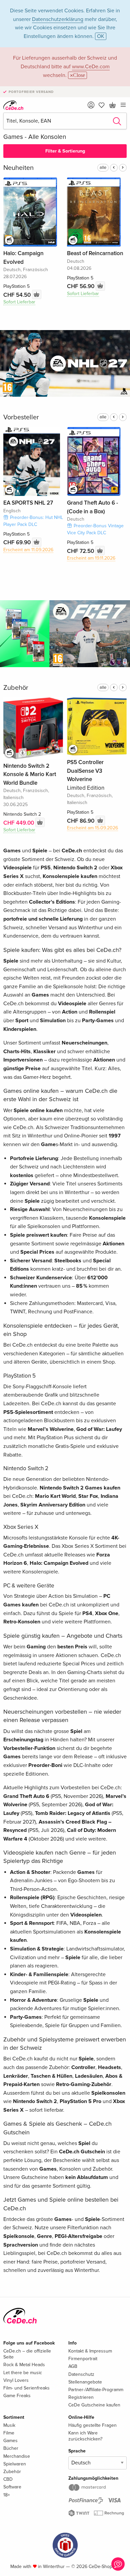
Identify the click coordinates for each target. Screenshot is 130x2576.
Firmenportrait (83, 2359)
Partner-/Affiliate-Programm (96, 2390)
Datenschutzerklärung (58, 19)
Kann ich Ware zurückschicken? (85, 2436)
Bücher (11, 2448)
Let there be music (23, 2373)
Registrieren (81, 2397)
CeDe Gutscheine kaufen (94, 2405)
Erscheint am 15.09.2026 (92, 828)
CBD (8, 2479)
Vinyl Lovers (16, 2380)
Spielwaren (15, 2464)
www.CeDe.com (91, 67)
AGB (73, 2366)
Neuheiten (18, 168)
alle (103, 168)
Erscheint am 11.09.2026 (28, 550)
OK (101, 36)
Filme (9, 2433)
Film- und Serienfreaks (26, 2388)
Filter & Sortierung (65, 151)
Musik (9, 2425)
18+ (7, 2495)
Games (10, 2441)
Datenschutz (81, 2374)
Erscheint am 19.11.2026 (91, 558)
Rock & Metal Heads (24, 2365)
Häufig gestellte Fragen (92, 2425)
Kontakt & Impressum (90, 2351)
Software (12, 2487)
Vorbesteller (21, 417)
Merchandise (17, 2456)
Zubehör (16, 688)
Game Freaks (17, 2396)
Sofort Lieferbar (19, 302)
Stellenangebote (85, 2382)
